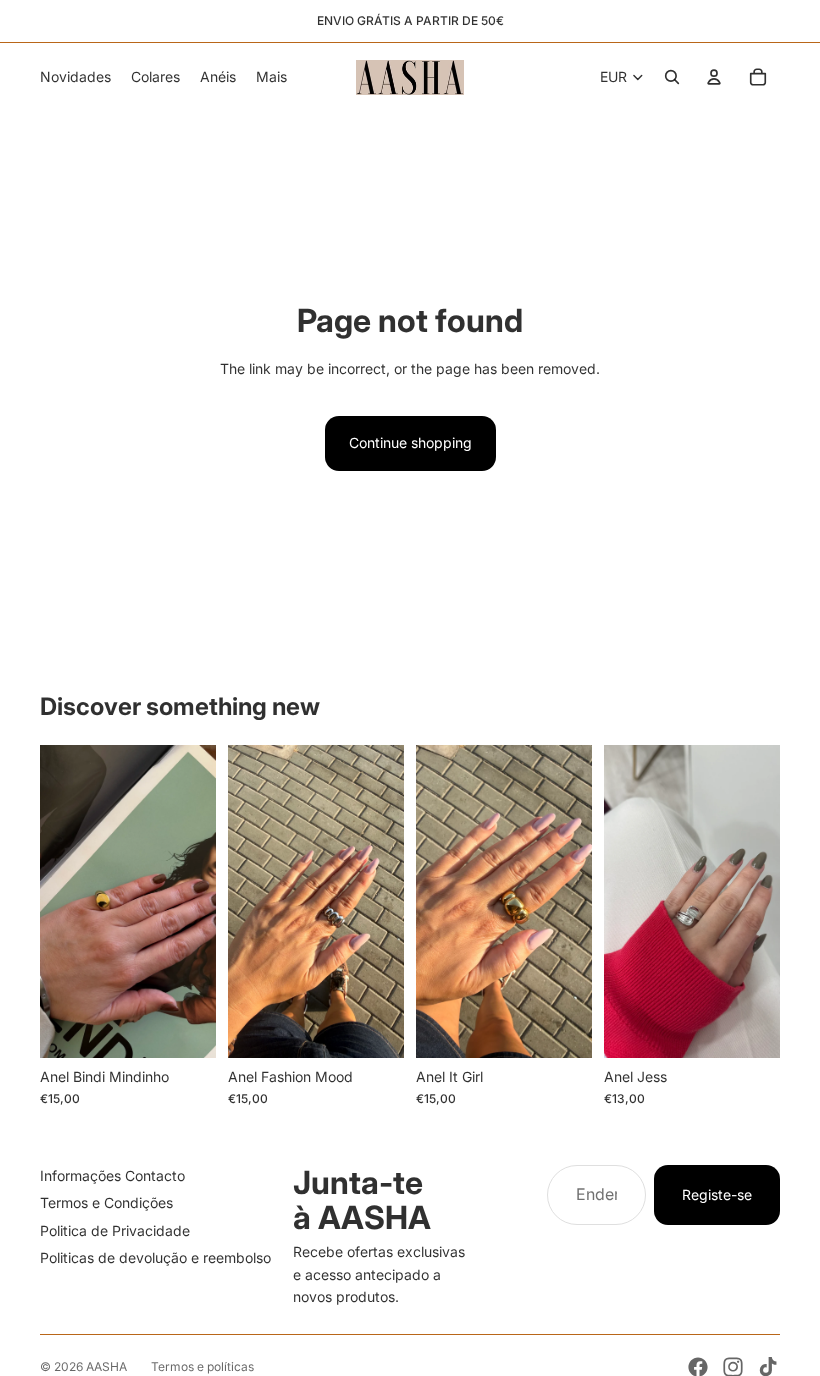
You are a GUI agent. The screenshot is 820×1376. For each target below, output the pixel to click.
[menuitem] (271, 77)
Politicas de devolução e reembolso (155, 1257)
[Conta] (714, 77)
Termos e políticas (202, 1366)
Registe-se (717, 1194)
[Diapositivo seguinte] (194, 901)
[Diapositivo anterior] (62, 901)
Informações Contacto (112, 1175)
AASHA (106, 1366)
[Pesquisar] (672, 77)
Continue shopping (410, 442)
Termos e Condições (106, 1202)
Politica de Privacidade (115, 1230)
